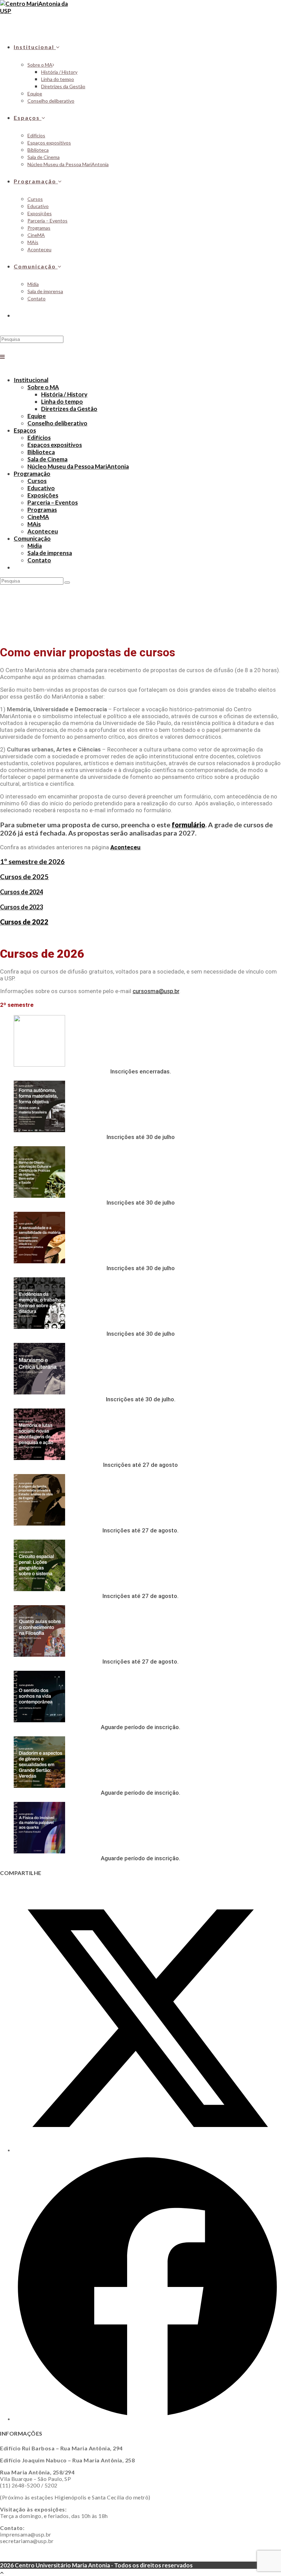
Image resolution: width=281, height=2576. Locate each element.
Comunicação (32, 538)
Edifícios (39, 438)
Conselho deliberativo (57, 423)
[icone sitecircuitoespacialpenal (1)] (39, 1589)
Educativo (41, 488)
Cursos (37, 481)
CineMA (38, 517)
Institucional (31, 380)
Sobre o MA (43, 387)
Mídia (35, 546)
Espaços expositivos (55, 445)
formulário (188, 825)
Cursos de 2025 (24, 876)
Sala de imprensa (50, 553)
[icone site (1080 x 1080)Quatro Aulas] (39, 1654)
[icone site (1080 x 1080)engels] (39, 1523)
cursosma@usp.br (156, 991)
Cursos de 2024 (21, 892)
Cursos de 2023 (21, 907)
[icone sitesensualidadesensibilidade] (39, 1261)
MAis (34, 524)
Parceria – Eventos (53, 502)
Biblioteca (41, 452)
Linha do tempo (62, 401)
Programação (32, 474)
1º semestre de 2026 (32, 861)
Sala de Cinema (47, 459)
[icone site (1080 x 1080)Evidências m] (39, 1327)
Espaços (25, 430)
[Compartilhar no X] (147, 2150)
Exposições (43, 495)
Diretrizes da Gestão (69, 409)
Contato (39, 560)
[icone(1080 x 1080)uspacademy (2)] (39, 1064)
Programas (42, 510)
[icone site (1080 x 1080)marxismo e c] (39, 1392)
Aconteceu (43, 531)
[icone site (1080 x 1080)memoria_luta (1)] (39, 1458)
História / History (64, 394)
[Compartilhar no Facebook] (147, 2419)
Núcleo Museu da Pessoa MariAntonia (78, 466)
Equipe (37, 416)
